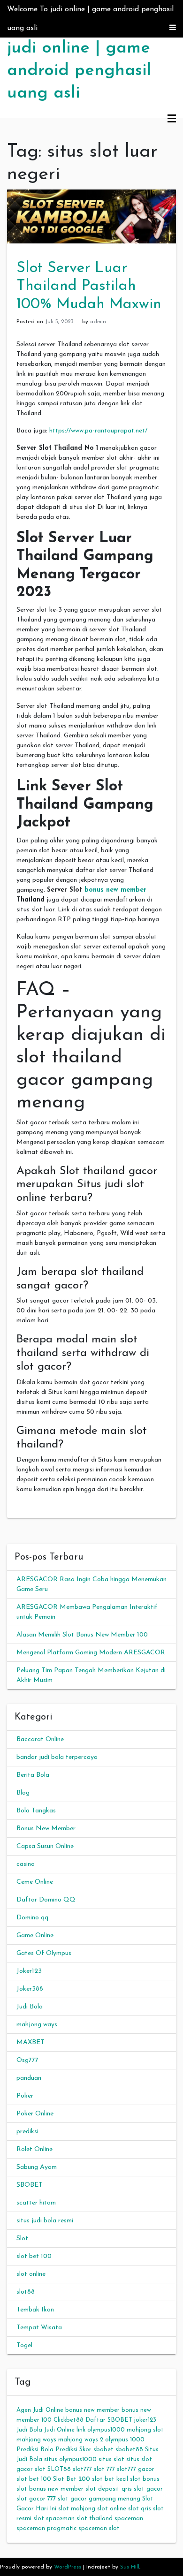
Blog (23, 1793)
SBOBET (30, 2185)
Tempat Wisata (39, 2328)
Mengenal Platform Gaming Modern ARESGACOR (91, 1653)
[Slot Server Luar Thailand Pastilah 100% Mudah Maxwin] (91, 216)
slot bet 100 (34, 2256)
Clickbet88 (69, 2420)
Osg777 (27, 2060)
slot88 (26, 2292)
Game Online (35, 1936)
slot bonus (145, 2479)
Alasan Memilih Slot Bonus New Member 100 (82, 1635)
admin (98, 322)
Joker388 (30, 1989)
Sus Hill (130, 2567)
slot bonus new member (50, 2489)
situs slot (111, 2459)
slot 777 (104, 2469)
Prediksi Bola (35, 2450)
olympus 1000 (125, 2440)
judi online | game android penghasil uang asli (79, 71)
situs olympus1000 (70, 2459)
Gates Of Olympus (44, 1953)
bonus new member (115, 890)
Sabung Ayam (37, 2167)
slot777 (82, 2469)
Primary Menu (172, 119)
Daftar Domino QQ (46, 1900)
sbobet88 (129, 2450)
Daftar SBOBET (109, 2420)
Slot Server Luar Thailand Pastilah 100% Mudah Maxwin (89, 286)
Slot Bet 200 (72, 2479)
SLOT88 (59, 2469)
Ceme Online (35, 1882)
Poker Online (35, 2114)
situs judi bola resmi (45, 2221)
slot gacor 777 (36, 2499)
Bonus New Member (46, 1829)
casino (26, 1864)
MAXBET (30, 2042)
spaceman (129, 2519)
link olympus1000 (101, 2430)
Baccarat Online (40, 1739)
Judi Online (59, 2430)
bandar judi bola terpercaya (57, 1757)
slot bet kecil (110, 2479)
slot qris (140, 2509)
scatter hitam (36, 2203)
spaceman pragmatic (46, 2528)
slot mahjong (77, 2509)
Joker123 (29, 1971)
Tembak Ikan (35, 2310)
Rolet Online (34, 2149)
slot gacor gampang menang (99, 2499)
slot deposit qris (109, 2489)
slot (40, 2469)
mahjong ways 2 (81, 2440)
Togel (24, 2345)
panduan (29, 2078)
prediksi (27, 2132)
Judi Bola (30, 2007)
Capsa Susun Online (45, 1846)
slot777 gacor (136, 2469)
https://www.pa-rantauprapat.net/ (98, 431)
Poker (25, 2096)
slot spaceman (54, 2519)
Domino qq (32, 1918)
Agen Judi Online (40, 2410)
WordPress (68, 2567)
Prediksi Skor (73, 2450)
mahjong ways (37, 2025)
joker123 (145, 2420)
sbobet (103, 2450)
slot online (31, 2274)
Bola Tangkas (36, 1811)
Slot (22, 2239)
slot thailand (95, 2519)
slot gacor (148, 2489)
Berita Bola (33, 1775)
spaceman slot (99, 2528)
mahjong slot (145, 2430)
